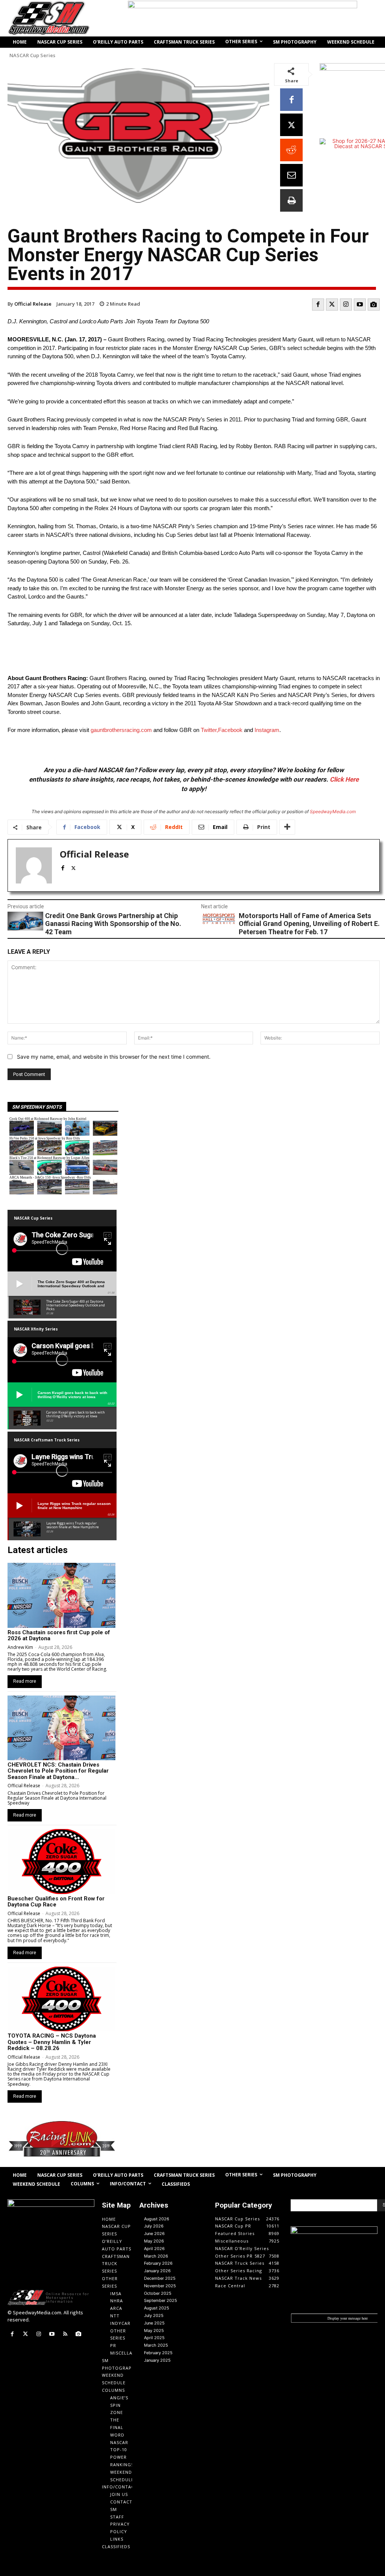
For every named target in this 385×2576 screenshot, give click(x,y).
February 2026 (158, 2263)
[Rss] (65, 2334)
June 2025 (154, 2323)
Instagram (267, 730)
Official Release (33, 304)
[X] (291, 125)
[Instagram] (346, 305)
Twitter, (209, 730)
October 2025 (158, 2293)
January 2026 (157, 2271)
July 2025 (154, 2315)
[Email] (291, 175)
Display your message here (348, 2318)
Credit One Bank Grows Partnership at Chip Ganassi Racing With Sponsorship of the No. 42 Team (113, 924)
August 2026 (157, 2219)
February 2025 (158, 2353)
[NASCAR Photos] (374, 305)
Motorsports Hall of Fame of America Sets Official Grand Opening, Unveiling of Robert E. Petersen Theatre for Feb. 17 (309, 924)
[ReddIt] (291, 150)
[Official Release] (34, 865)
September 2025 (161, 2300)
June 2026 (154, 2234)
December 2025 (160, 2278)
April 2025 (154, 2338)
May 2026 (154, 2241)
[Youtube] (360, 305)
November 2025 (160, 2286)
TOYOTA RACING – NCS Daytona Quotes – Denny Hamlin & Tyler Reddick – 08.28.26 (52, 2042)
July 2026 (154, 2226)
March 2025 (156, 2345)
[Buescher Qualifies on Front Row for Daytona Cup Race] (61, 1861)
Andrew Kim (20, 1647)
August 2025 (157, 2308)
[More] (287, 827)
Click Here (344, 779)
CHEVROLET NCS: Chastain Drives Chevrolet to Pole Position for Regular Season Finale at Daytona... (58, 1771)
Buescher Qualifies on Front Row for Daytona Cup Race (56, 1902)
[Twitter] (332, 305)
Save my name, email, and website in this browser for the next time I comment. (114, 1057)
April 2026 (154, 2249)
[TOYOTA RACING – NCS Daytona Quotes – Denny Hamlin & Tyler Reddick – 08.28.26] (61, 1999)
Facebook (230, 730)
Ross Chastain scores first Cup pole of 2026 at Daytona (59, 1636)
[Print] (291, 200)
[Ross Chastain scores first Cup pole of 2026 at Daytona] (61, 1595)
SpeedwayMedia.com (333, 811)
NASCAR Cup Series (32, 55)
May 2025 (154, 2331)
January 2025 (157, 2360)
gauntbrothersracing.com (121, 730)
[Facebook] (291, 100)
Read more (25, 1681)
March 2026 (156, 2256)
